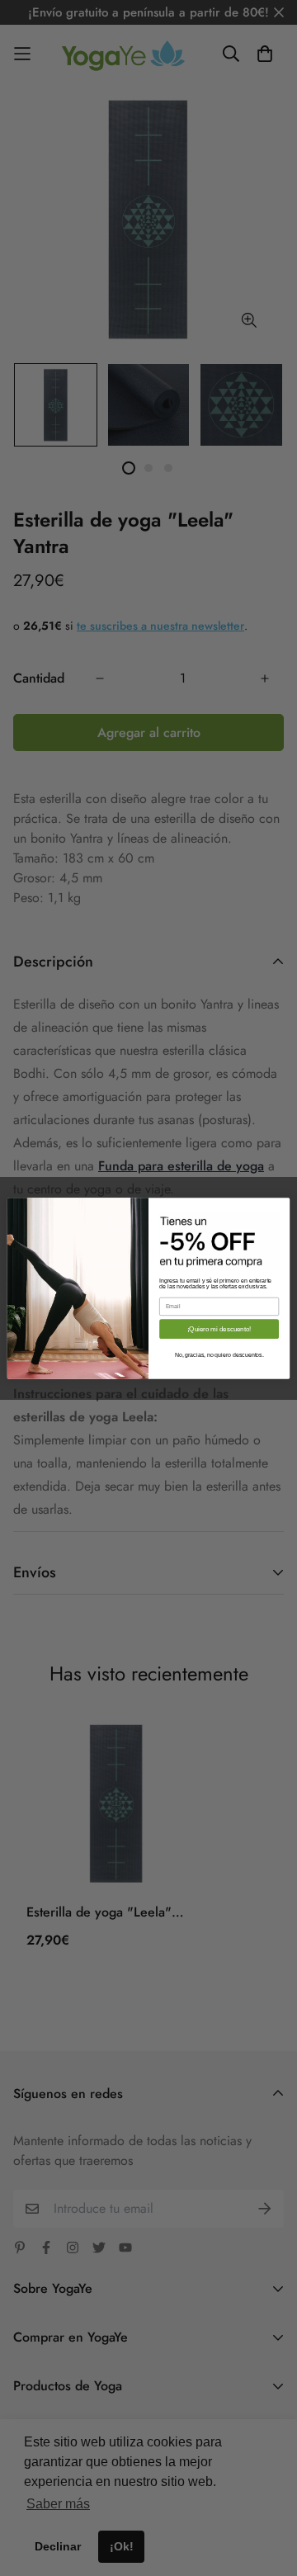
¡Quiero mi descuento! (219, 1328)
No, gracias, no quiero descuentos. (219, 1354)
